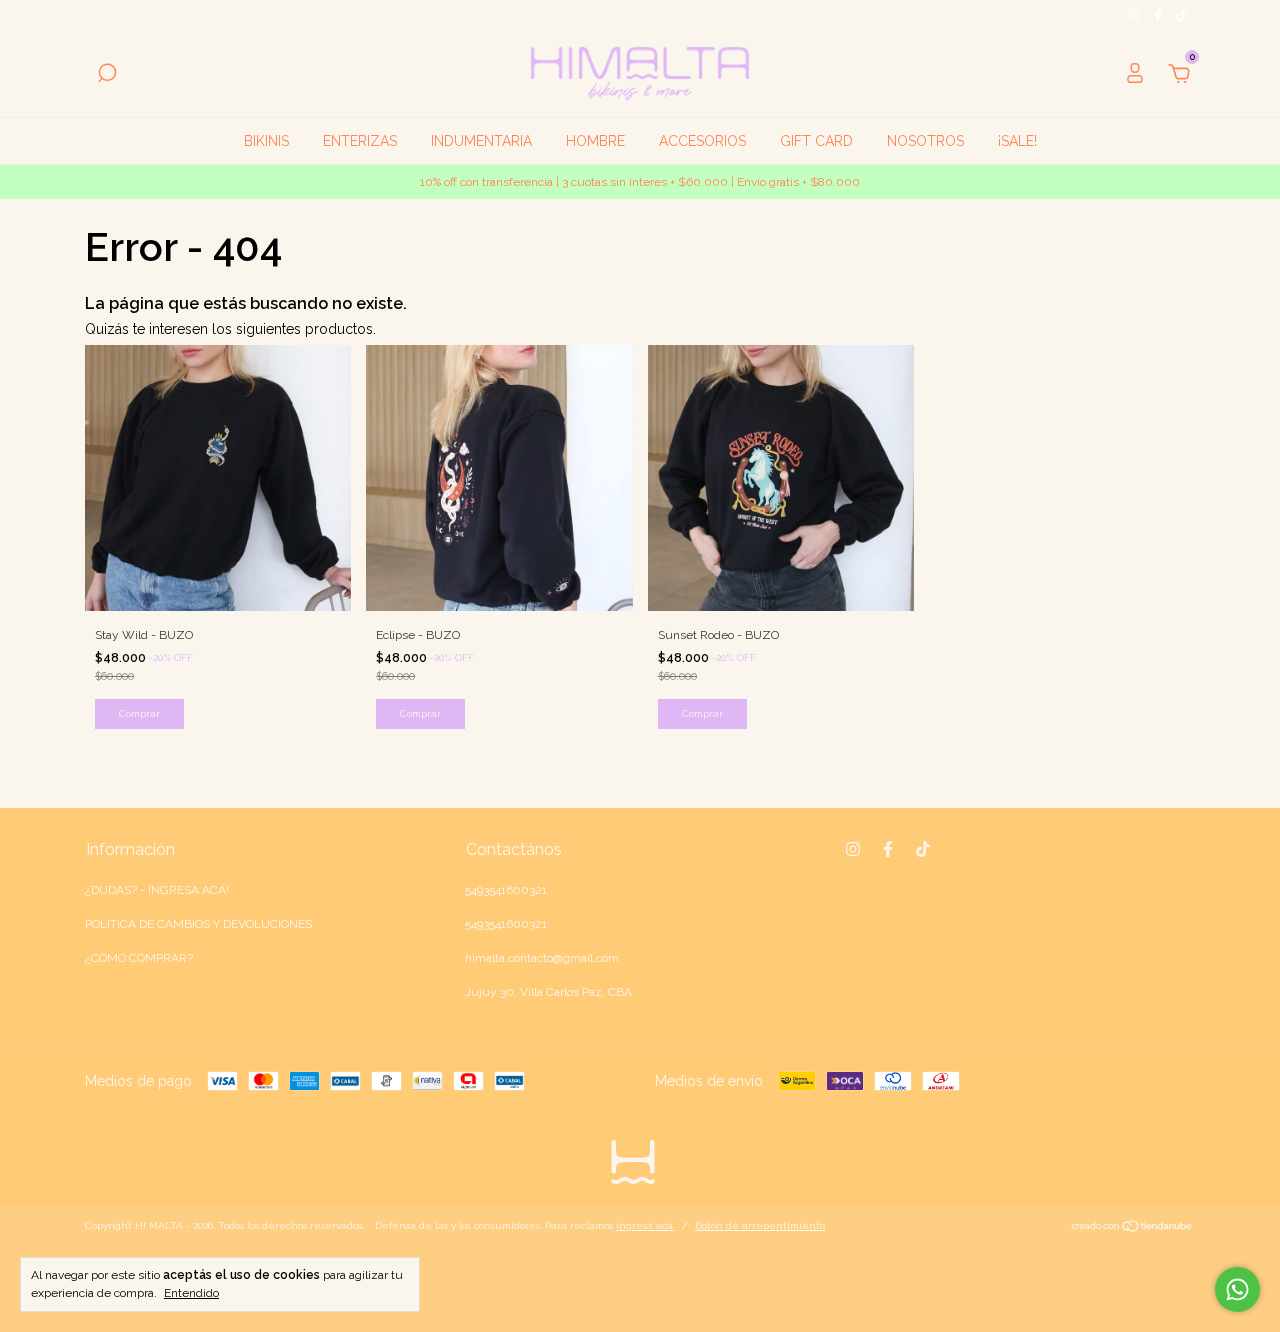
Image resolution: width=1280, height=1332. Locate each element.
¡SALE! (1017, 141)
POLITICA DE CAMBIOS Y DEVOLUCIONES (198, 924)
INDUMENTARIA (481, 141)
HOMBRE (595, 141)
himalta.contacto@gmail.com (542, 958)
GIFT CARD (816, 141)
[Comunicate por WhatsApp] (1237, 1289)
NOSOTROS (925, 141)
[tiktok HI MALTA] (1181, 15)
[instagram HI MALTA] (1136, 15)
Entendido (191, 1293)
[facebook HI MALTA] (1159, 15)
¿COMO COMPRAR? (139, 958)
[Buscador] (107, 76)
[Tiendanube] (1132, 1228)
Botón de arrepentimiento (760, 1225)
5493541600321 (506, 890)
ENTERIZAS (360, 141)
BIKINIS (266, 141)
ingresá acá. (645, 1225)
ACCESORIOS (702, 141)
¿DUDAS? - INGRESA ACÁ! (157, 890)
